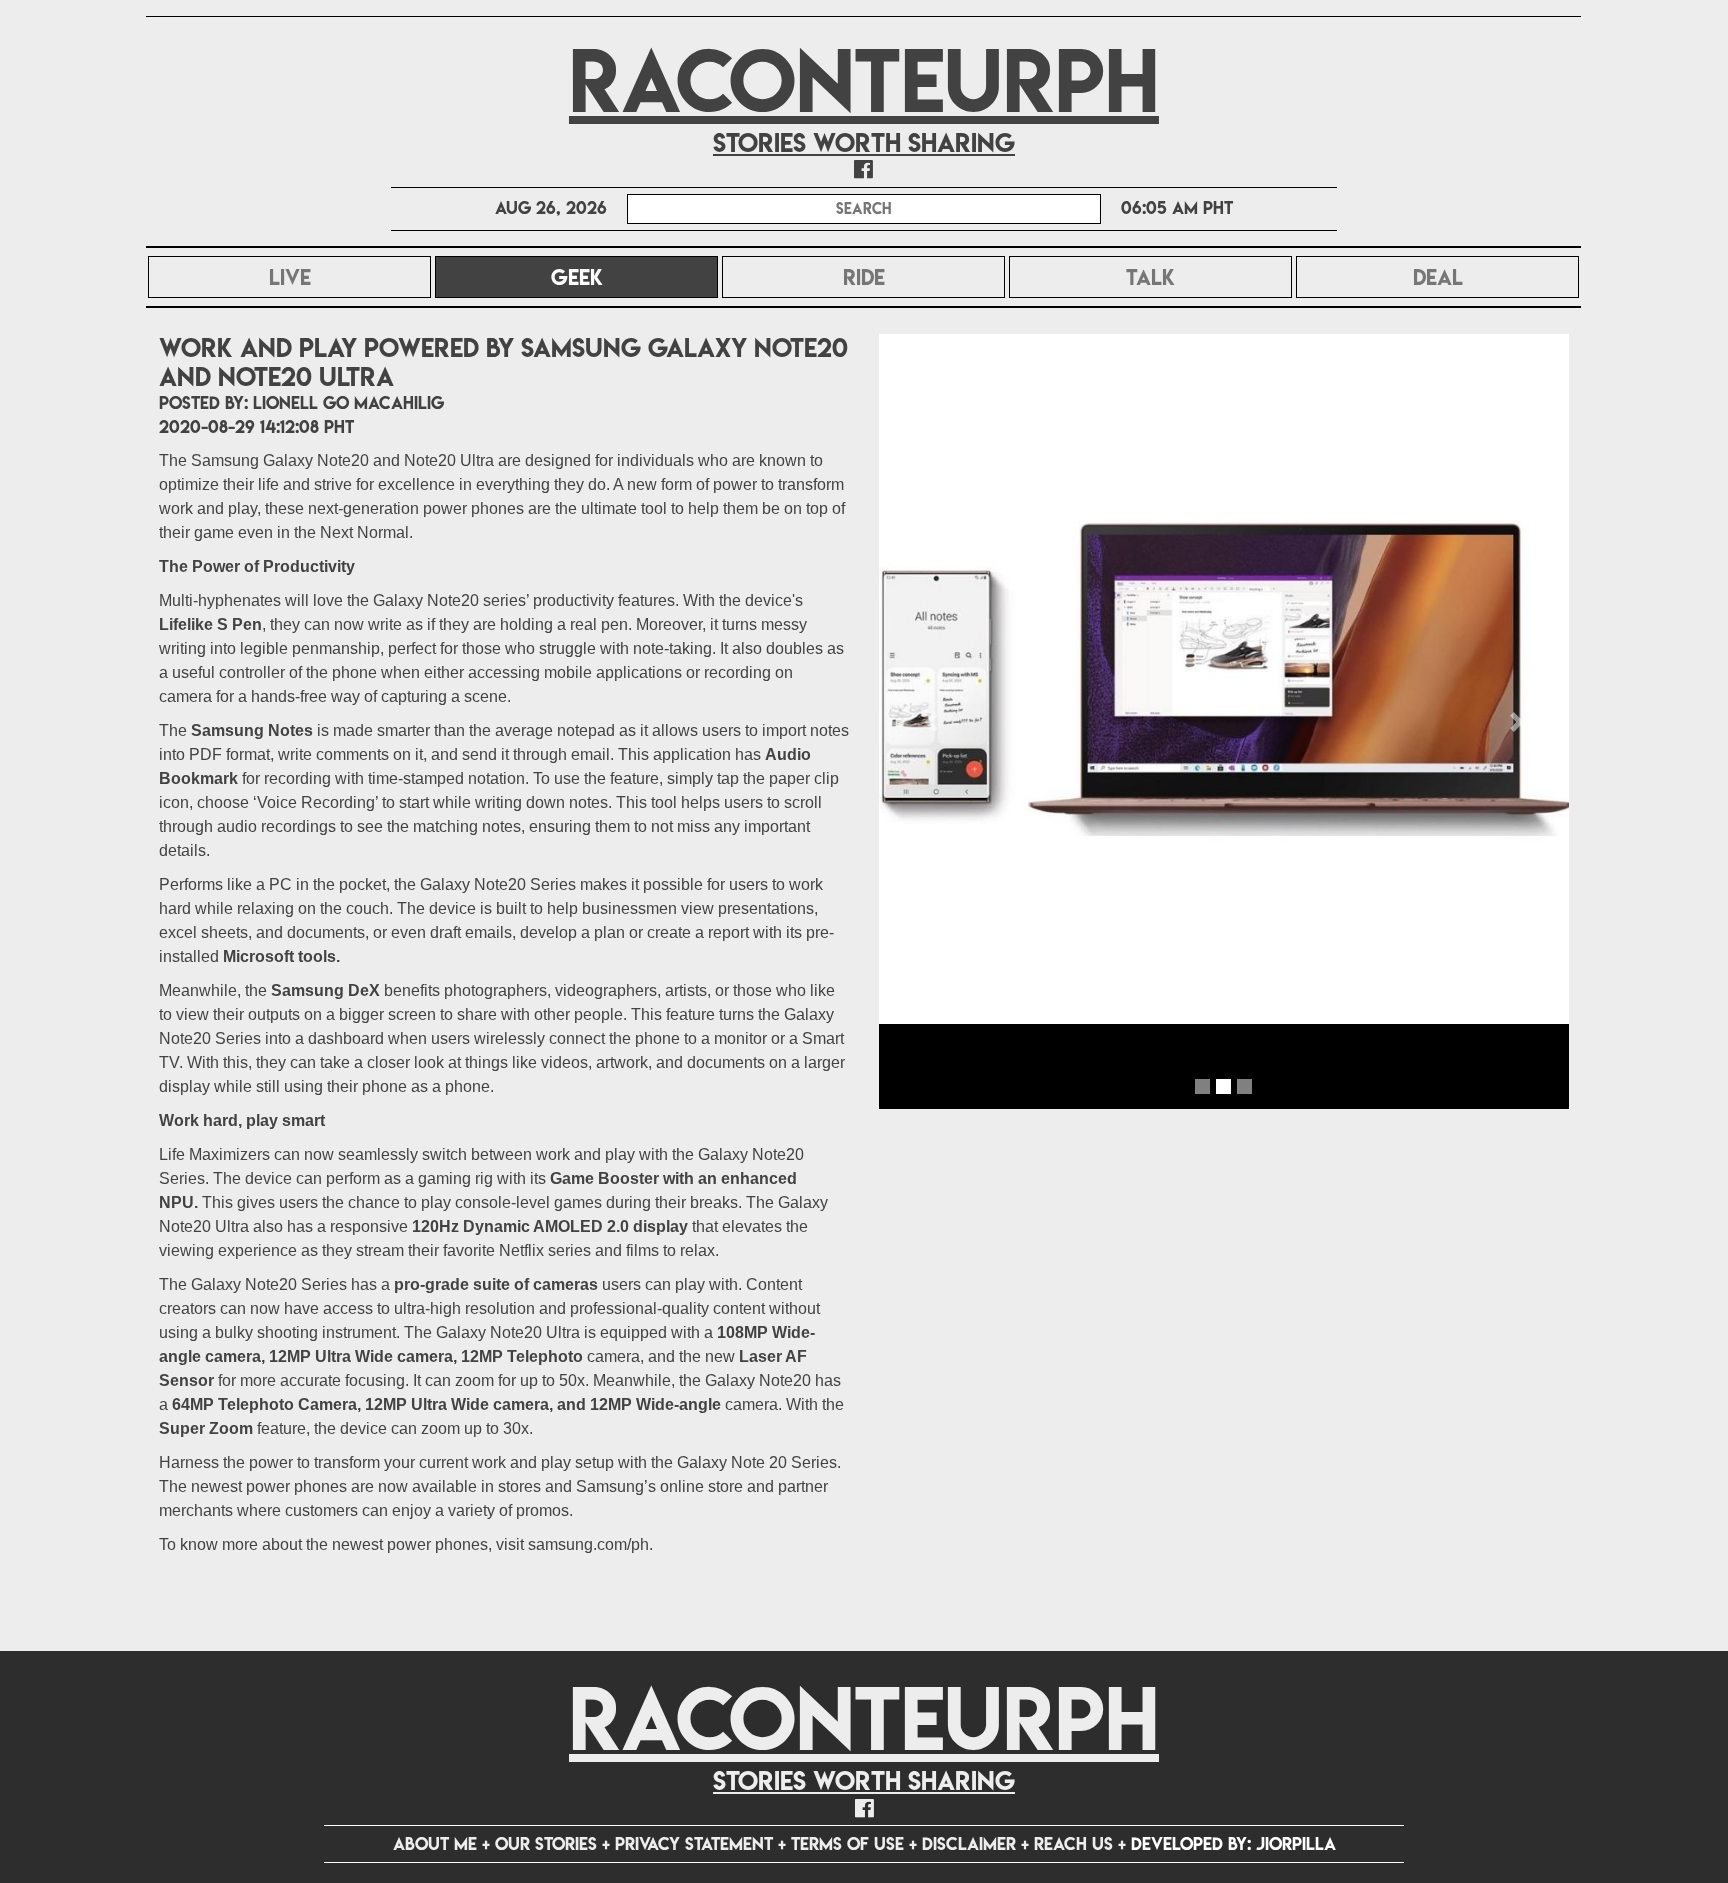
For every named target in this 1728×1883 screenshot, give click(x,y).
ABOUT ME (435, 1843)
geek (630, 277)
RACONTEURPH (864, 80)
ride (864, 277)
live (290, 277)
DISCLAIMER (969, 1843)
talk (1150, 277)
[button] (931, 721)
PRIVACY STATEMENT (694, 1843)
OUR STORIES (546, 1843)
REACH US (1073, 1843)
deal (1438, 277)
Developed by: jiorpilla (1233, 1843)
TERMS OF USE (847, 1843)
